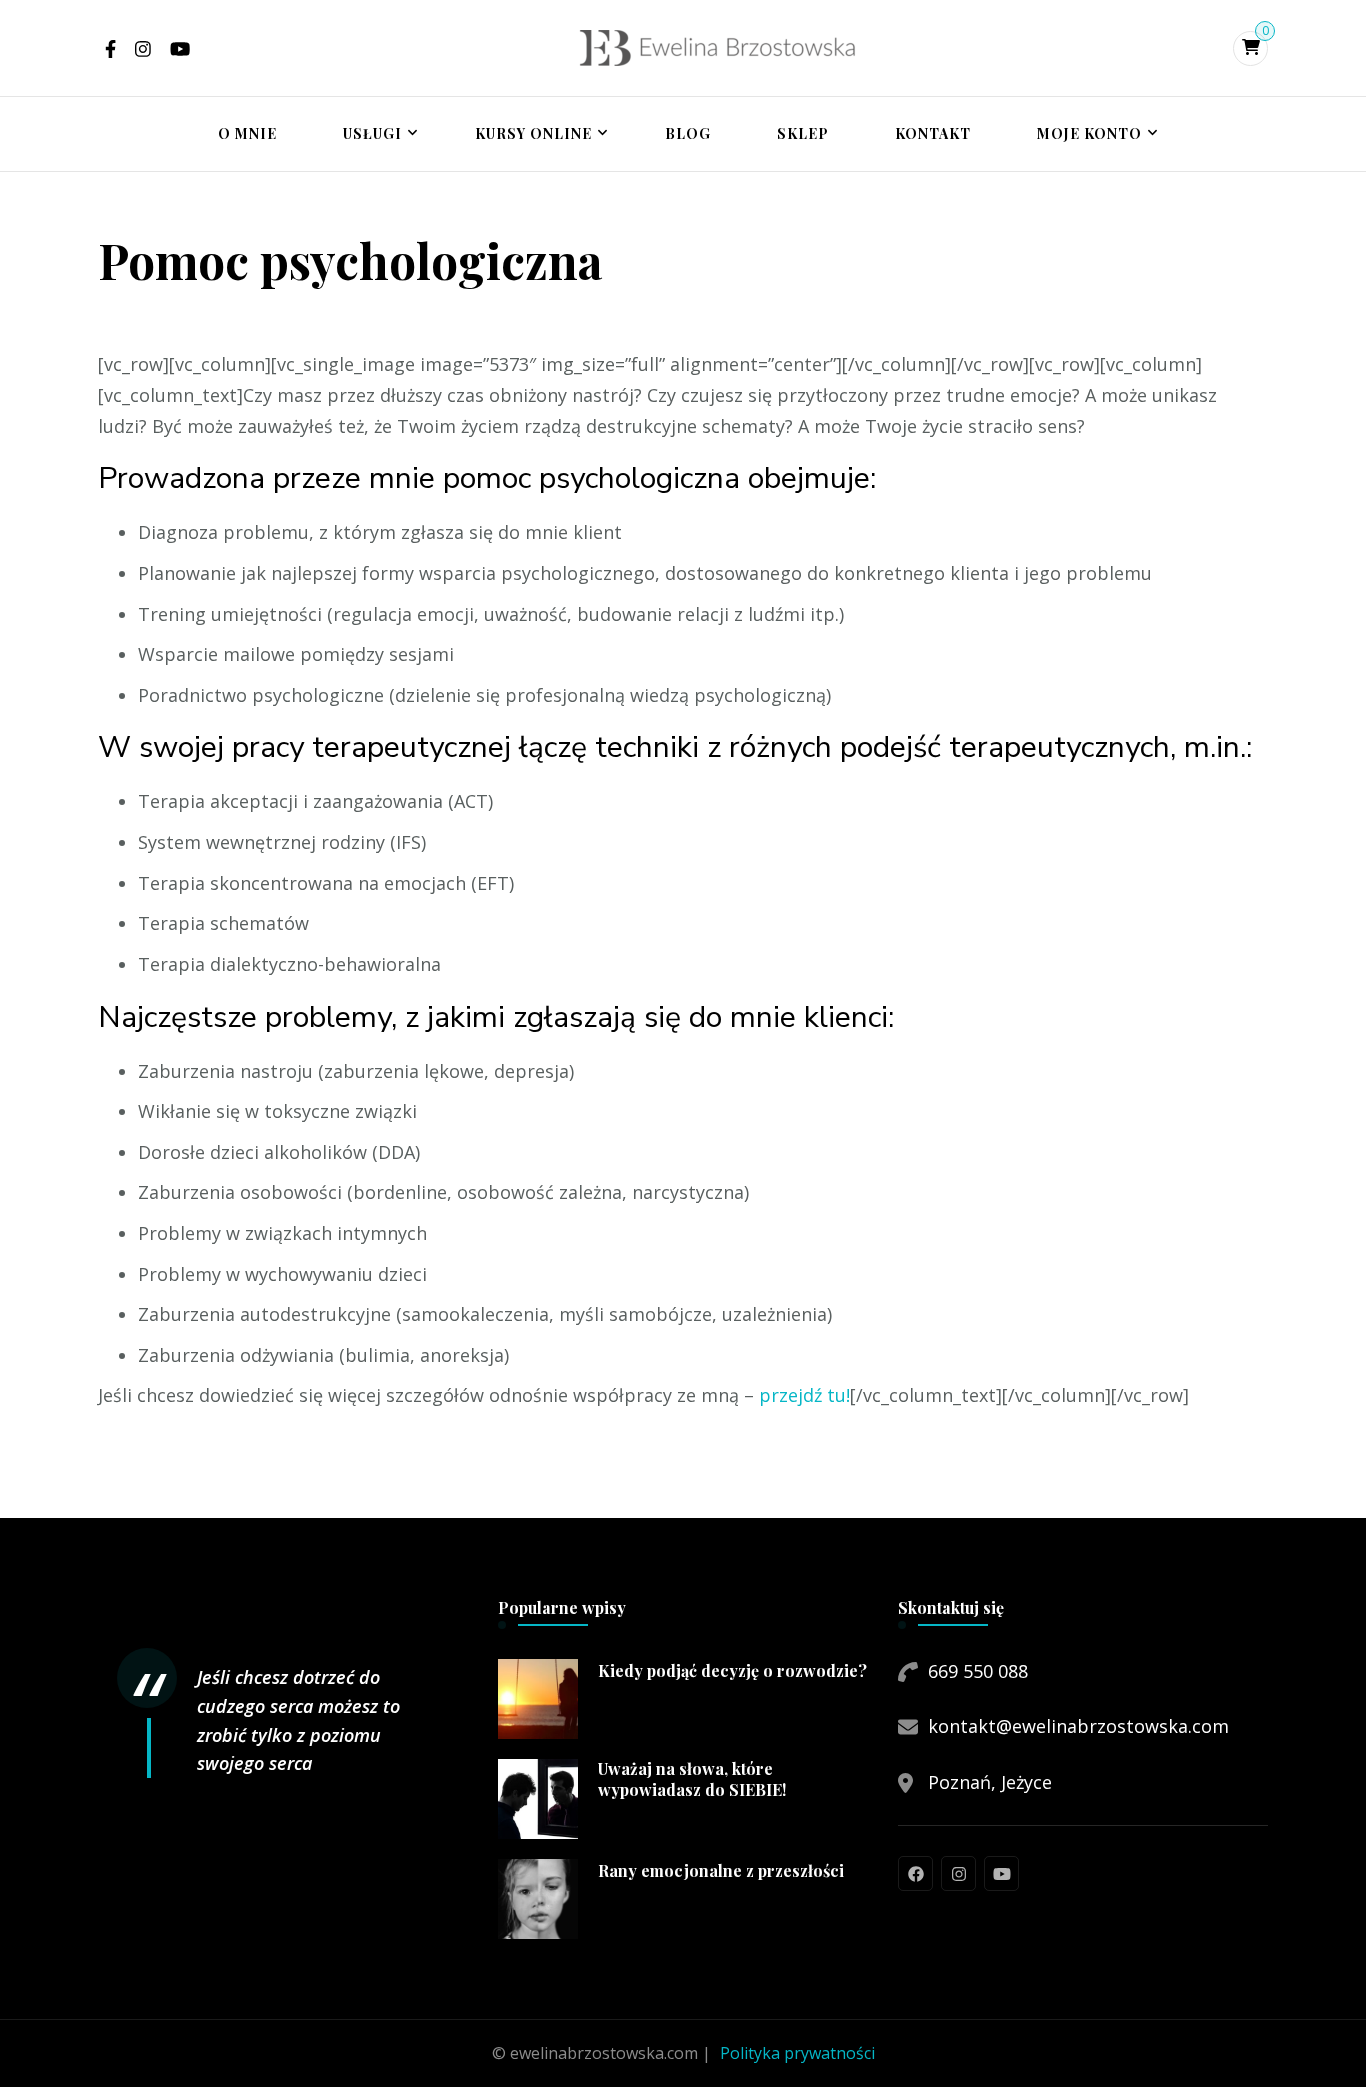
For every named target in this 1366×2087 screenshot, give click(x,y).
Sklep (803, 133)
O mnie (247, 133)
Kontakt (933, 133)
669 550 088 (978, 1671)
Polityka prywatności (797, 2053)
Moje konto (1089, 133)
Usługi (372, 133)
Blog (688, 133)
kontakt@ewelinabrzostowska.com (1078, 1726)
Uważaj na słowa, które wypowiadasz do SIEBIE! (692, 1779)
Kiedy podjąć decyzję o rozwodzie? (732, 1671)
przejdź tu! (804, 1395)
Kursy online (533, 133)
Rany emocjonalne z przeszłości (721, 1871)
